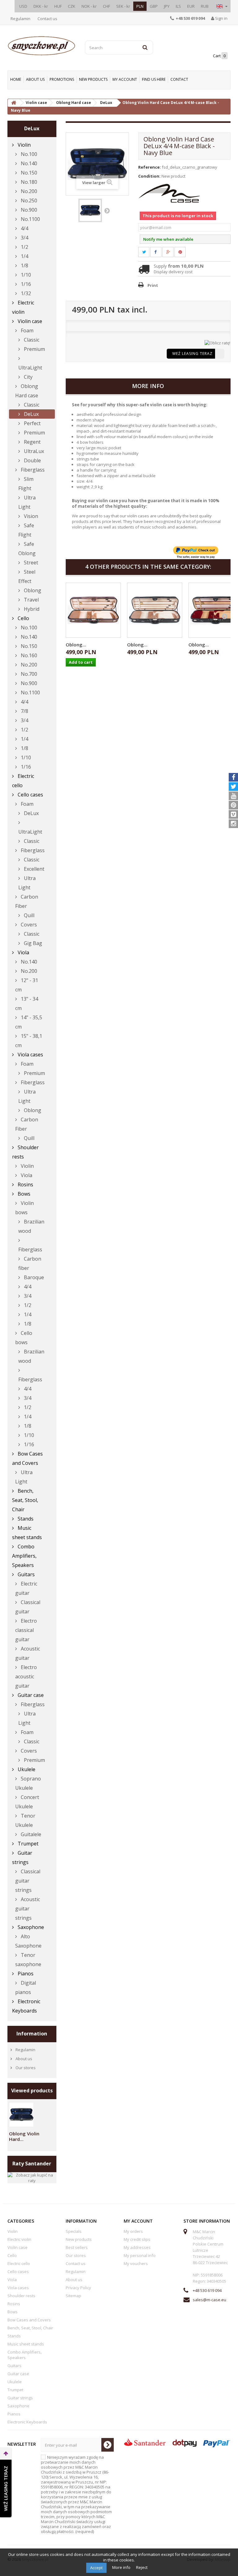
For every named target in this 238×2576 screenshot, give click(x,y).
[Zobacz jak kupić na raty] (32, 2177)
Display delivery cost (173, 272)
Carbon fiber (30, 1263)
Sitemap (73, 2296)
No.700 (28, 674)
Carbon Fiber (27, 901)
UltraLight (30, 368)
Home (16, 79)
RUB (205, 6)
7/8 (24, 711)
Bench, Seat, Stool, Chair (25, 1500)
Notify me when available (168, 239)
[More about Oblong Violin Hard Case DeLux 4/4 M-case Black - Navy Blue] (21, 2115)
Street (30, 563)
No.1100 (30, 219)
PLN (140, 6)
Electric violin (23, 307)
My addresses (137, 2247)
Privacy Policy (78, 2288)
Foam (26, 330)
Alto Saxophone (28, 1941)
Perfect (32, 423)
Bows (23, 1194)
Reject (142, 2567)
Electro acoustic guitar (26, 1676)
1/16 (25, 284)
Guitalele (30, 1834)
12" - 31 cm (27, 985)
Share (159, 252)
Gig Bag (32, 943)
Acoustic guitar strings (28, 1909)
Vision (30, 516)
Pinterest (184, 252)
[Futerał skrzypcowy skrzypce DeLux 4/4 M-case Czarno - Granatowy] (90, 210)
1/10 (25, 275)
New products (93, 79)
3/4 (24, 238)
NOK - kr (89, 6)
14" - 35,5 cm (29, 1022)
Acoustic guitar (28, 1653)
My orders (133, 2231)
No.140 (28, 163)
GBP (154, 6)
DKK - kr (41, 6)
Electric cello (23, 781)
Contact (179, 79)
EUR (191, 6)
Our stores (25, 2068)
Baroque (33, 1277)
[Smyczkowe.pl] (42, 46)
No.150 (28, 173)
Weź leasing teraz (192, 354)
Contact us (47, 19)
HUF (58, 6)
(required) (76, 2494)
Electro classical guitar (26, 1630)
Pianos (25, 1974)
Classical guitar (28, 1607)
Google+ (172, 252)
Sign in (221, 18)
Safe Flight (26, 530)
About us (35, 79)
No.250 (28, 201)
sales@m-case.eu (209, 2300)
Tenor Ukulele (25, 1820)
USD (23, 6)
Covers (28, 925)
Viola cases (30, 1055)
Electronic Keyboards (26, 2006)
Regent (32, 442)
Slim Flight (26, 484)
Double (32, 460)
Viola (23, 952)
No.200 (28, 191)
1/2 (24, 247)
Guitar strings (22, 1858)
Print (153, 285)
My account (125, 79)
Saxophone (30, 1927)
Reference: (150, 167)
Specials (74, 2231)
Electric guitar (26, 1588)
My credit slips (137, 2239)
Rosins (25, 1184)
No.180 (28, 182)
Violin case (29, 321)
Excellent (33, 869)
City (28, 377)
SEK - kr (123, 6)
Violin (24, 145)
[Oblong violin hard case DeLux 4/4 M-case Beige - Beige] (93, 610)
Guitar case (30, 1695)
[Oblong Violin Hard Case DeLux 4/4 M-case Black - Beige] (155, 610)
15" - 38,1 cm (29, 1041)
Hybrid (31, 609)
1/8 (24, 265)
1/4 (24, 256)
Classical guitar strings (28, 1881)
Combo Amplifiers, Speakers (24, 1556)
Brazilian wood (31, 1226)
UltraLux (33, 451)
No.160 (28, 655)
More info (122, 2567)
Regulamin (20, 19)
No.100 (28, 154)
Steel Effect (27, 576)
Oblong (32, 590)
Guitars (26, 1574)
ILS (178, 6)
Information (32, 2034)
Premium (34, 349)
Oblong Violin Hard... (24, 2136)
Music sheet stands (27, 1533)
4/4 (24, 228)
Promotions (62, 79)
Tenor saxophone (28, 1960)
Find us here (154, 79)
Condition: (149, 176)
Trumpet (27, 1844)
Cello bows (24, 1338)
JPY (167, 6)
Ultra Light (27, 502)
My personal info (140, 2255)
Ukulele (26, 1769)
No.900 (28, 210)
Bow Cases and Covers (27, 1458)
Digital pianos (26, 1987)
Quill (29, 915)
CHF (106, 6)
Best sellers (77, 2247)
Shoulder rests (25, 1152)
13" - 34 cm (27, 1003)
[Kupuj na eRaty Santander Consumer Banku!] (217, 343)
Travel (31, 600)
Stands (25, 1519)
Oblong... (76, 645)
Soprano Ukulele (28, 1783)
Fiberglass (32, 470)
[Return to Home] (14, 103)
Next (107, 210)
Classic (31, 340)
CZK (72, 6)
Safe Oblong (27, 549)
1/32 (25, 293)
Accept (96, 2568)
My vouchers (136, 2263)
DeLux (31, 414)
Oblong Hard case (27, 391)
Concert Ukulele (27, 1802)
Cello (23, 618)
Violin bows (24, 1208)
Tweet (148, 252)
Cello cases (30, 795)
